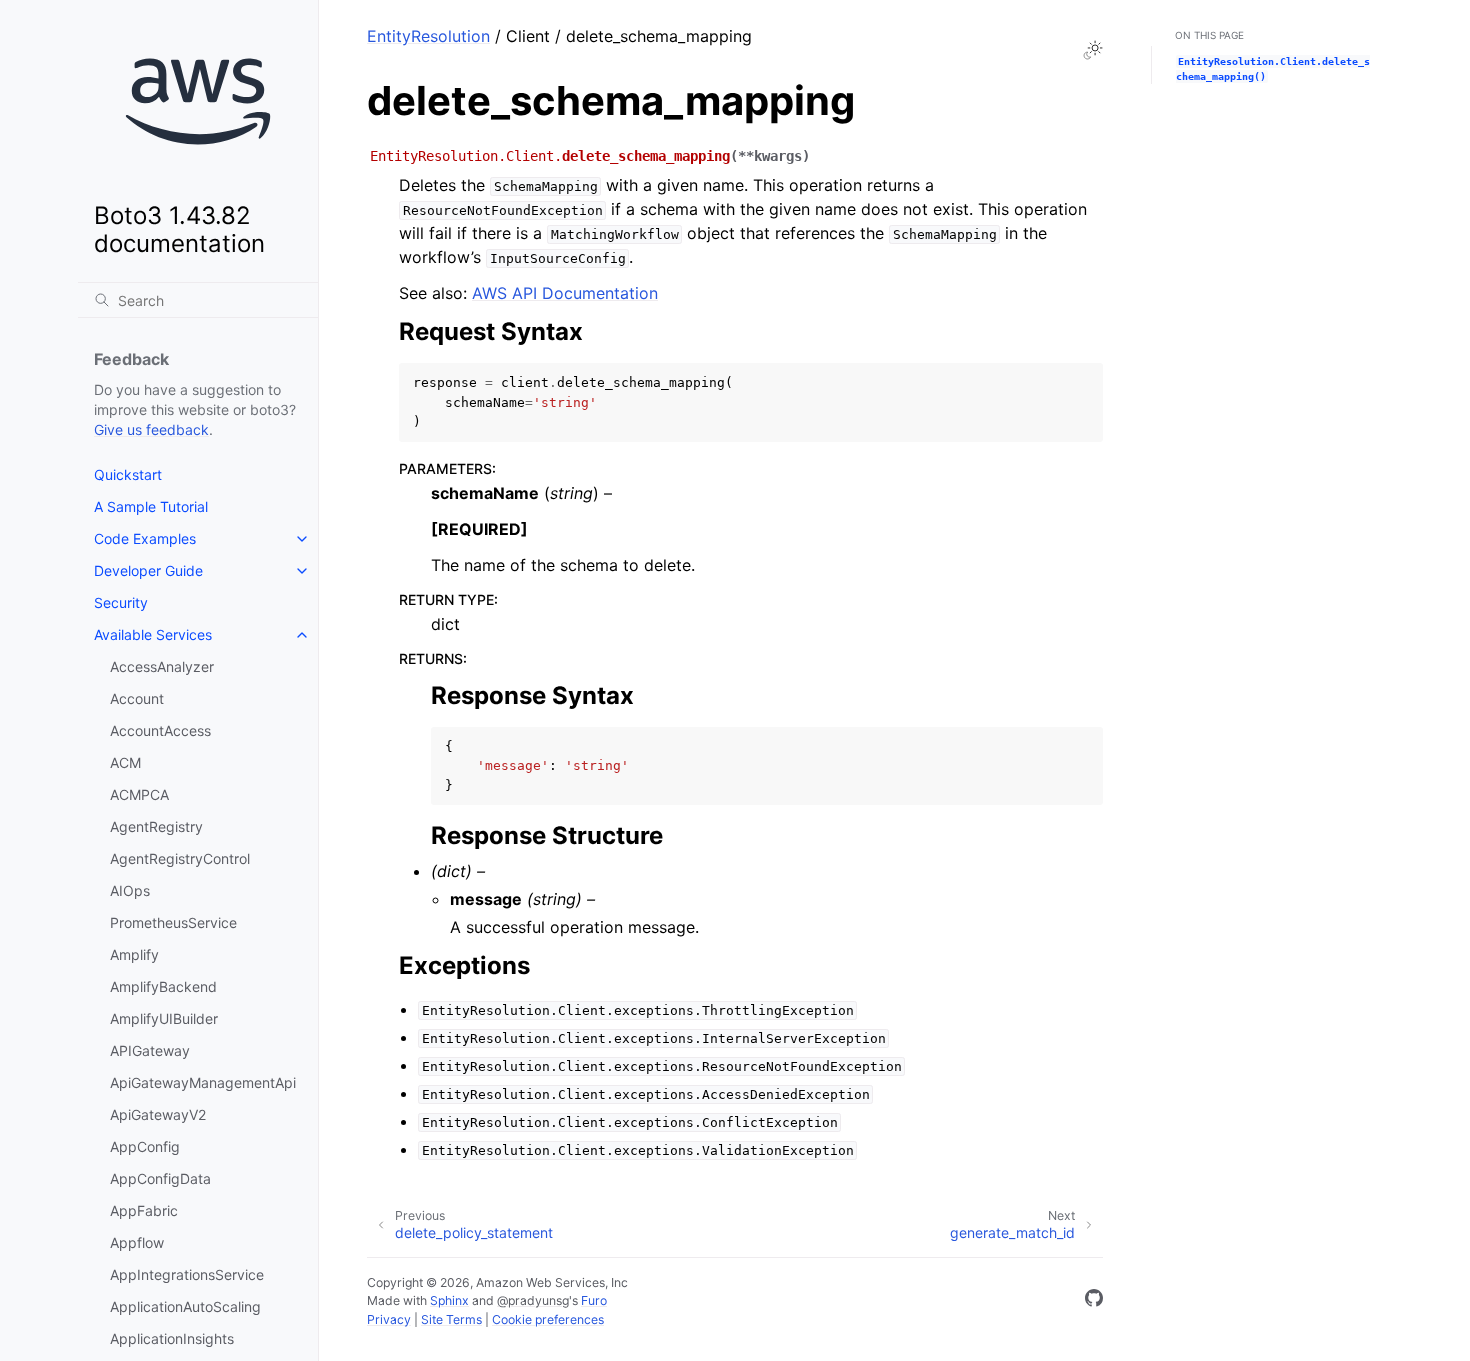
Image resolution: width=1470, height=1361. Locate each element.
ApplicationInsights (172, 1338)
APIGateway (150, 1050)
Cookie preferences (548, 1319)
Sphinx (449, 1300)
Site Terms (451, 1319)
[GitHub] (1094, 1301)
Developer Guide (148, 570)
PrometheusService (173, 922)
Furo (594, 1300)
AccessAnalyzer (162, 666)
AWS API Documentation (565, 293)
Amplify (134, 954)
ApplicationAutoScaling (185, 1306)
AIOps (130, 890)
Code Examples (145, 538)
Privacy (389, 1319)
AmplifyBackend (163, 986)
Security (121, 602)
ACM (125, 762)
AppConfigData (160, 1178)
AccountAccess (160, 730)
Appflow (137, 1242)
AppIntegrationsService (187, 1274)
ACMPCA (139, 794)
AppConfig (145, 1146)
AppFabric (144, 1210)
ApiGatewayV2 (158, 1114)
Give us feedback (151, 429)
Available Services (153, 634)
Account (137, 698)
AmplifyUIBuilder (164, 1018)
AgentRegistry (156, 826)
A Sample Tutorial (151, 506)
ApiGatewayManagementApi (203, 1082)
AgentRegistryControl (180, 858)
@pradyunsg (533, 1300)
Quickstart (128, 474)
